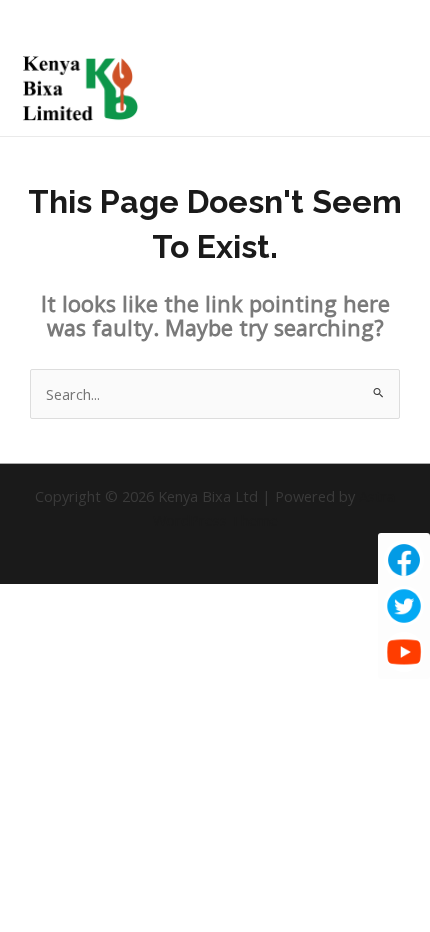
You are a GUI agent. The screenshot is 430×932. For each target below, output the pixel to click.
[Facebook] (404, 560)
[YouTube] (404, 652)
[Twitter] (404, 606)
